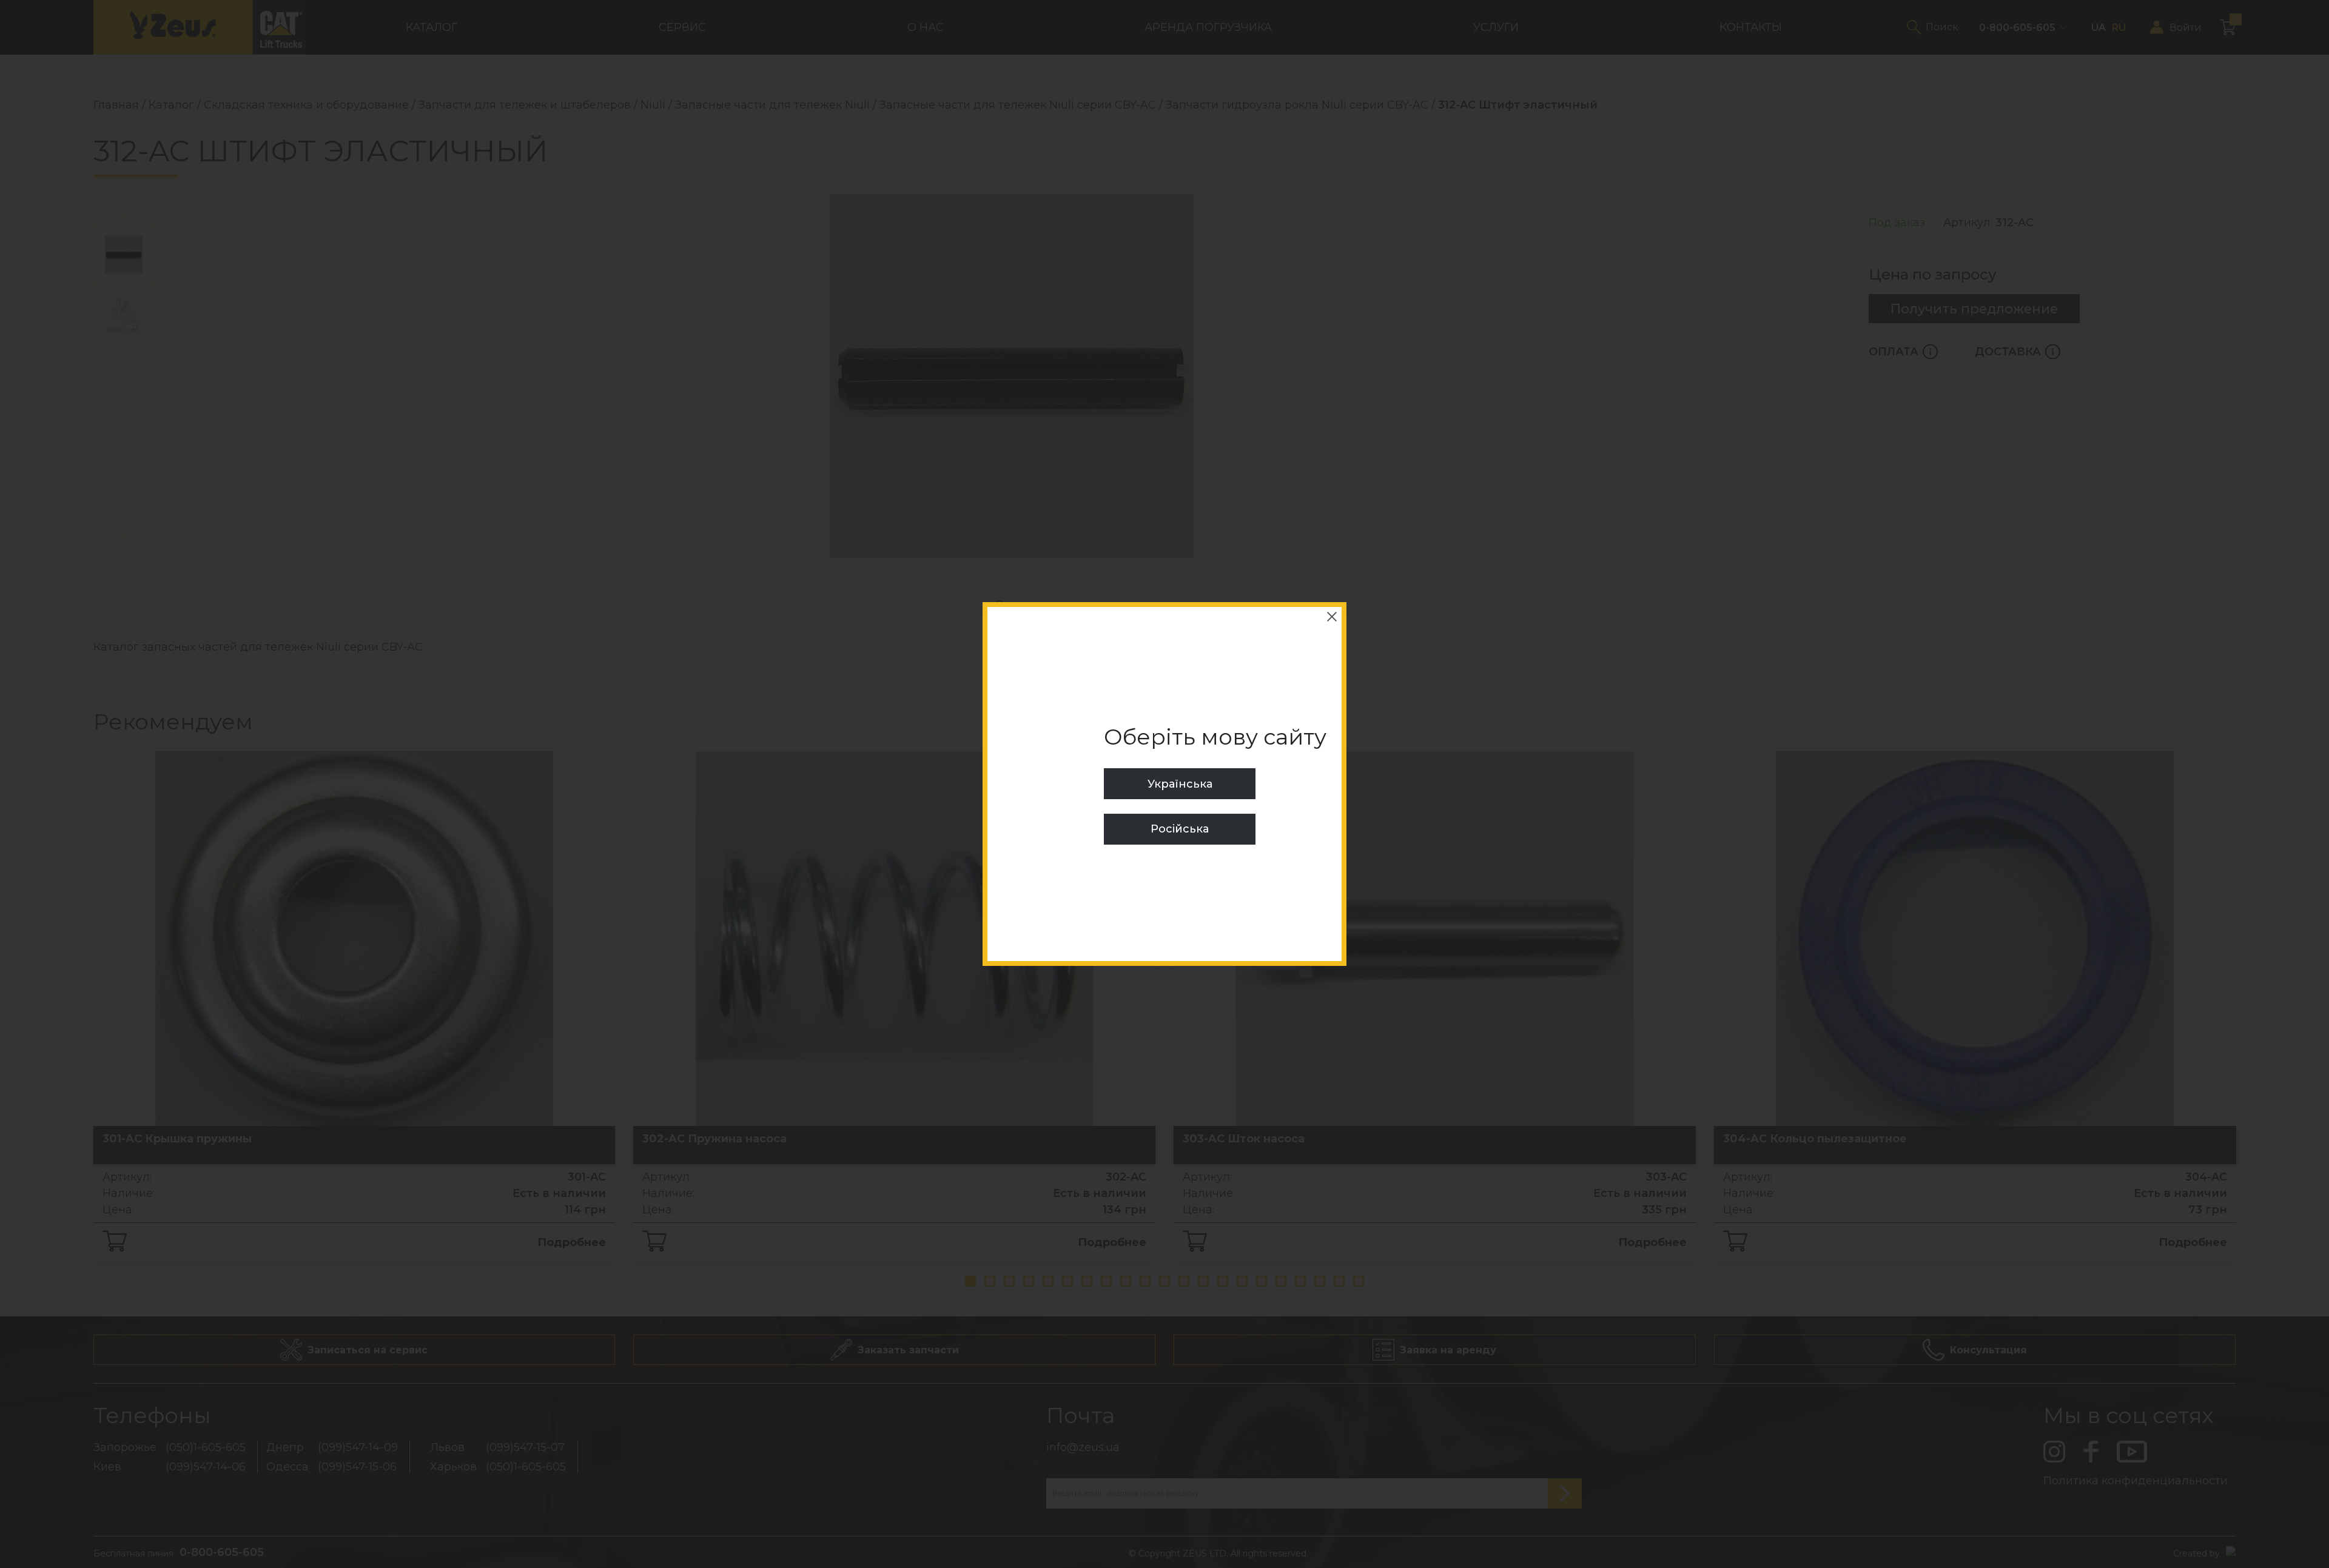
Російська (1180, 829)
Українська (1180, 784)
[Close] (1332, 617)
